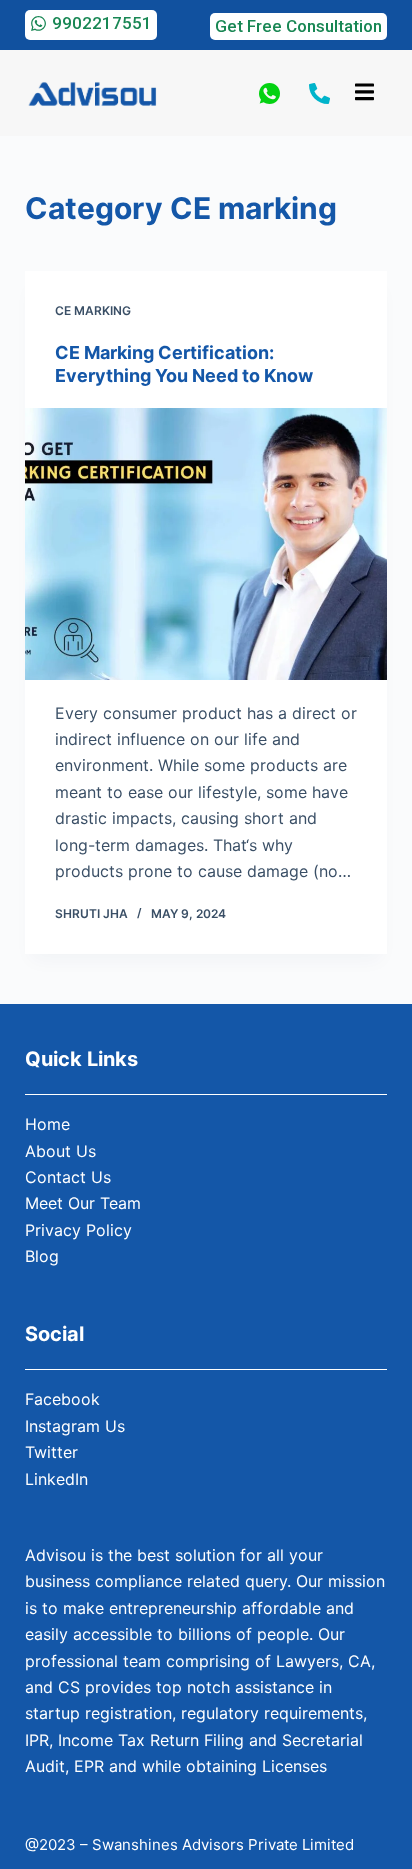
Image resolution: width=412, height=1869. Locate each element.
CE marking (93, 310)
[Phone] (319, 93)
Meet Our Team (83, 1203)
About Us (60, 1151)
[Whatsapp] (269, 93)
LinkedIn (56, 1479)
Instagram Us (75, 1426)
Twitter (51, 1452)
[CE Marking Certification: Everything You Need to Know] (206, 544)
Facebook (62, 1399)
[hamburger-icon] (364, 93)
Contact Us (68, 1177)
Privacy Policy (78, 1230)
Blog (42, 1256)
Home (47, 1124)
